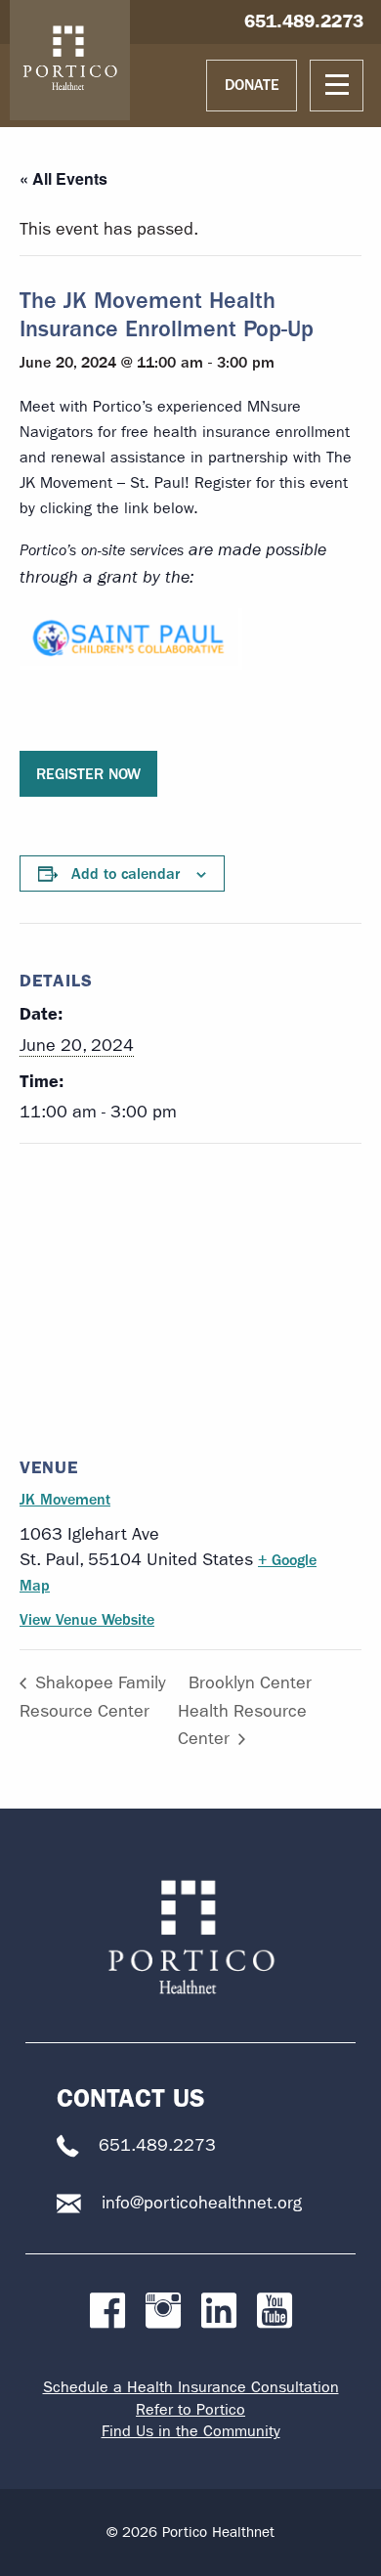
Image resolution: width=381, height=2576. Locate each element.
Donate (252, 85)
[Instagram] (163, 2312)
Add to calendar (126, 873)
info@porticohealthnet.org (202, 2203)
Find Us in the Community (191, 2431)
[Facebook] (107, 2312)
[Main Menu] (337, 86)
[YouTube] (275, 2312)
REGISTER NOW (88, 774)
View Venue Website (87, 1619)
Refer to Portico (190, 2409)
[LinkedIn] (219, 2312)
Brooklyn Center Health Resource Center (245, 1711)
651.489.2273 (304, 21)
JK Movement (65, 1499)
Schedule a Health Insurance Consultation (191, 2387)
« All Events (63, 178)
